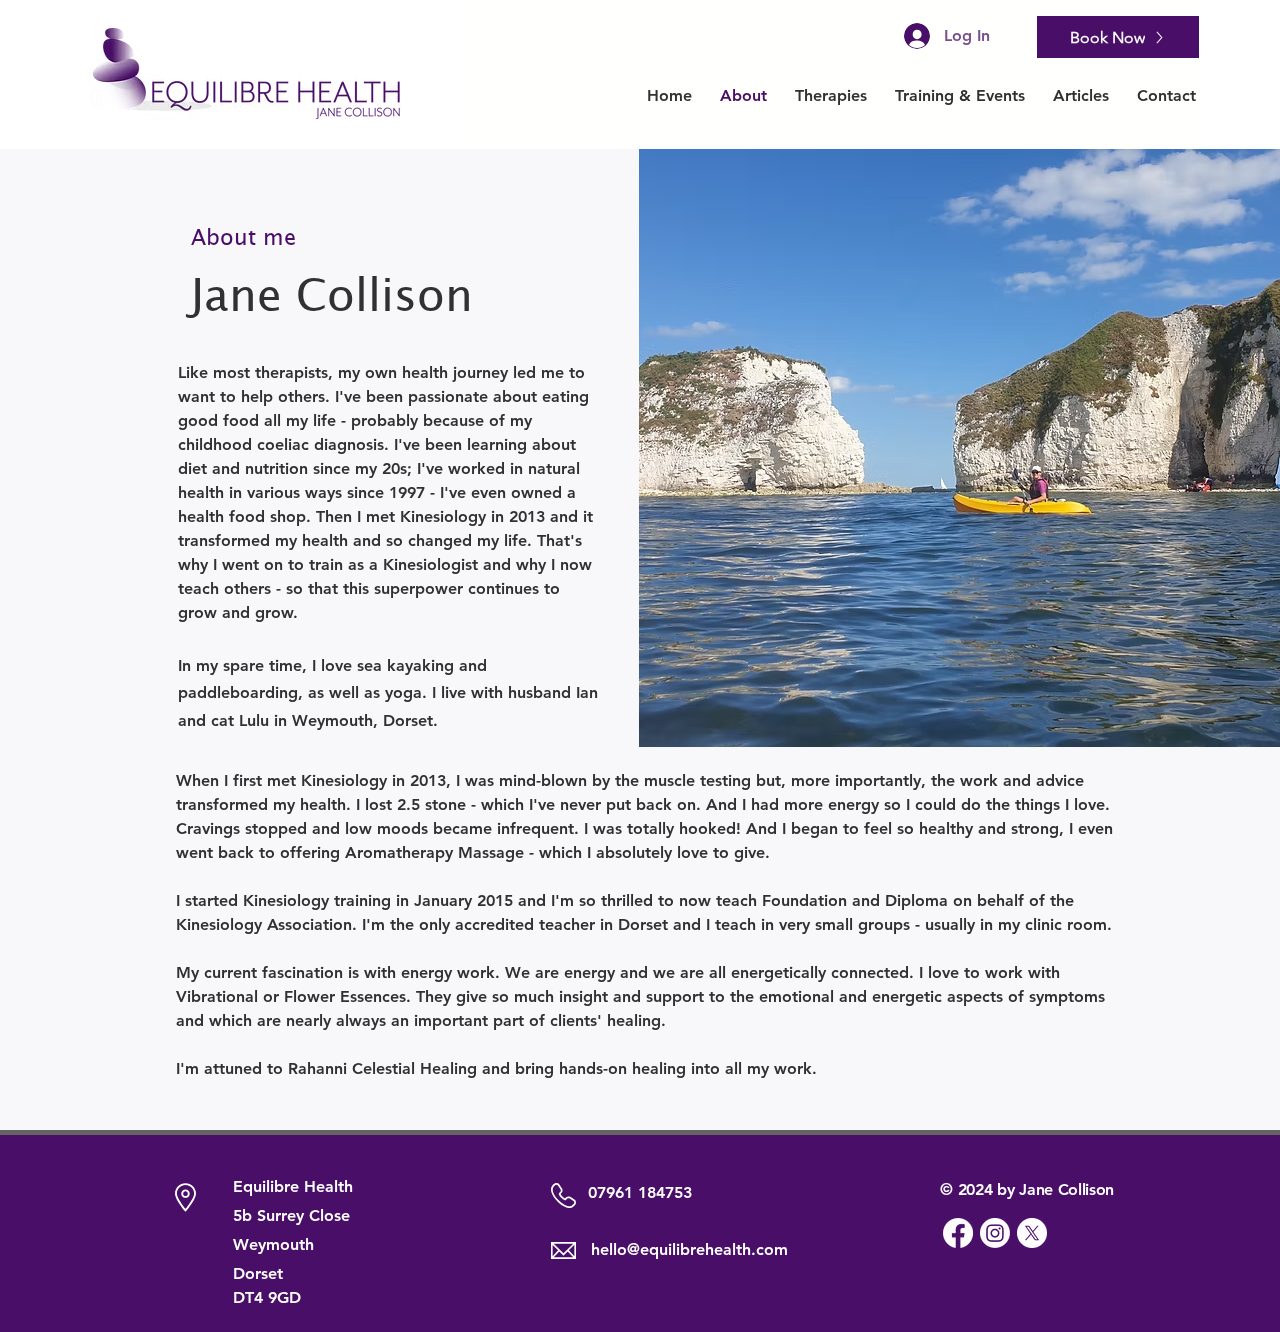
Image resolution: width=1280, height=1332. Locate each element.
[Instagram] (995, 1233)
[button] (831, 95)
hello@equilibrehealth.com (689, 1249)
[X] (1032, 1233)
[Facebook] (958, 1233)
